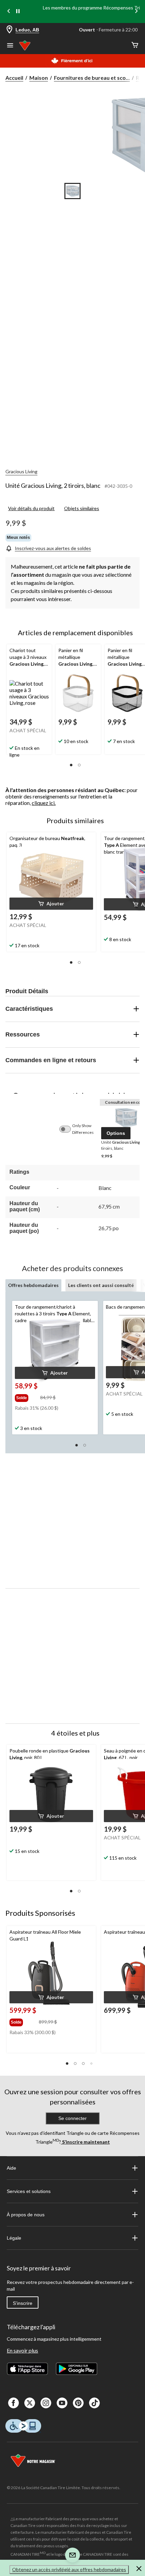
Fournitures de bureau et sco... (92, 78)
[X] (30, 2403)
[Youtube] (62, 2403)
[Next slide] (136, 12)
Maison (39, 78)
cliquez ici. (44, 803)
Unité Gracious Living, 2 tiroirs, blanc (53, 485)
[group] (27, 1397)
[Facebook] (13, 2403)
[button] (71, 765)
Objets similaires (82, 508)
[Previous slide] (9, 12)
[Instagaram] (46, 2403)
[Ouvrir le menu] (10, 46)
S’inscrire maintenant (85, 2142)
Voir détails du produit (31, 508)
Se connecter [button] (72, 2118)
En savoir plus (22, 2350)
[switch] (68, 1129)
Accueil (14, 78)
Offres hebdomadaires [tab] (33, 1285)
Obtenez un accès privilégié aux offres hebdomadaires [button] (69, 2569)
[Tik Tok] (94, 2403)
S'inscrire (23, 2303)
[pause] (18, 11)
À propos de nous (26, 2215)
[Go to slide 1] (72, 191)
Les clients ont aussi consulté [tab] (101, 1285)
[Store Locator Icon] (9, 30)
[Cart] (135, 45)
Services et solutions (29, 2191)
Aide (11, 2168)
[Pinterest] (78, 2403)
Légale (14, 2238)
